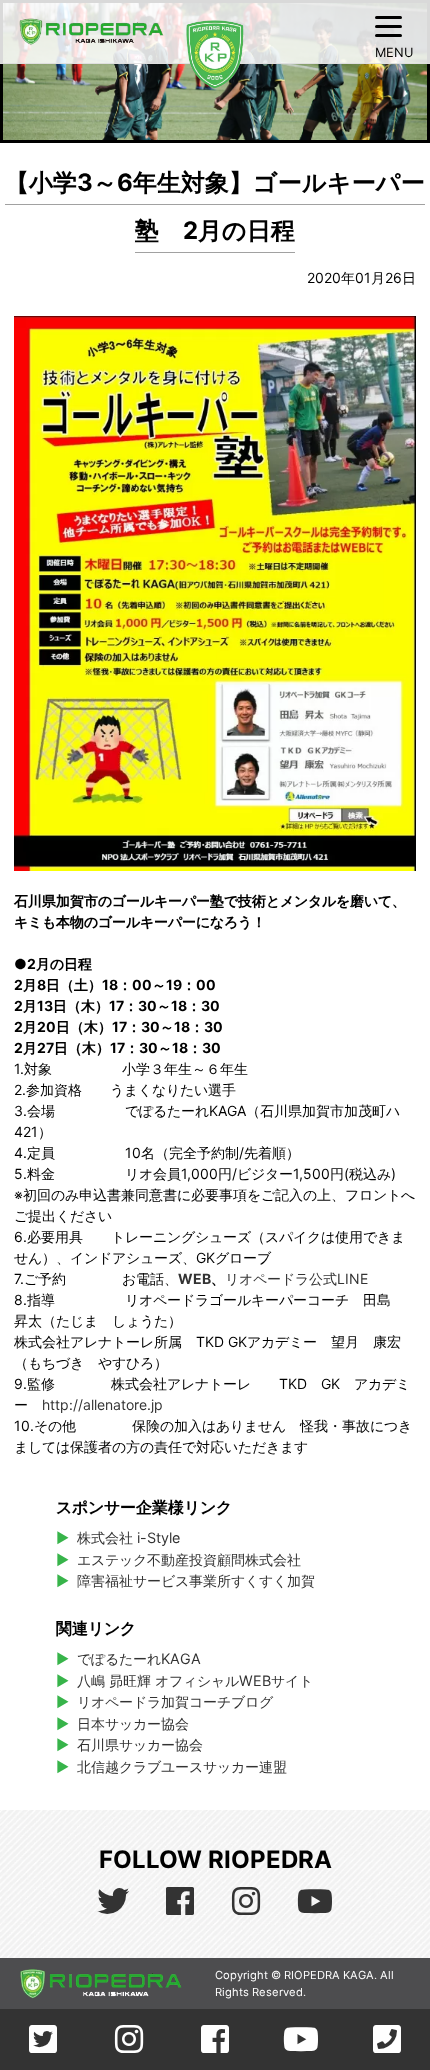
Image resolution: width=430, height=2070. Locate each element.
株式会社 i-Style (128, 1537)
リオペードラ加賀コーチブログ (175, 1701)
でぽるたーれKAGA (139, 1658)
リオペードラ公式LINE (296, 1278)
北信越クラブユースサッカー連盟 (182, 1766)
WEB (194, 1278)
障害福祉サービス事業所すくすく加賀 (196, 1580)
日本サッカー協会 (133, 1723)
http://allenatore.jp (102, 1404)
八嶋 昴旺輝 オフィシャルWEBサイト (202, 1680)
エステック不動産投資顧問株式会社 (189, 1559)
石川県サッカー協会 (140, 1744)
